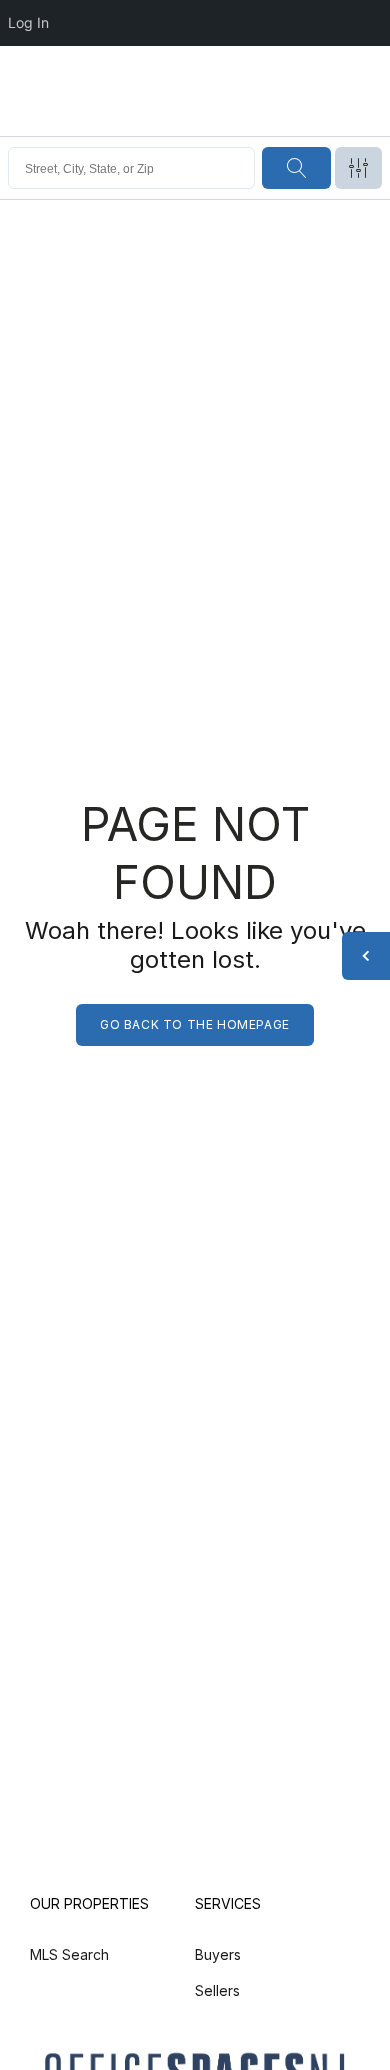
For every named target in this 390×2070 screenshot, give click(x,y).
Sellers (217, 1990)
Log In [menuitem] (28, 22)
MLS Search (69, 1954)
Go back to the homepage (195, 1024)
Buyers (218, 1954)
